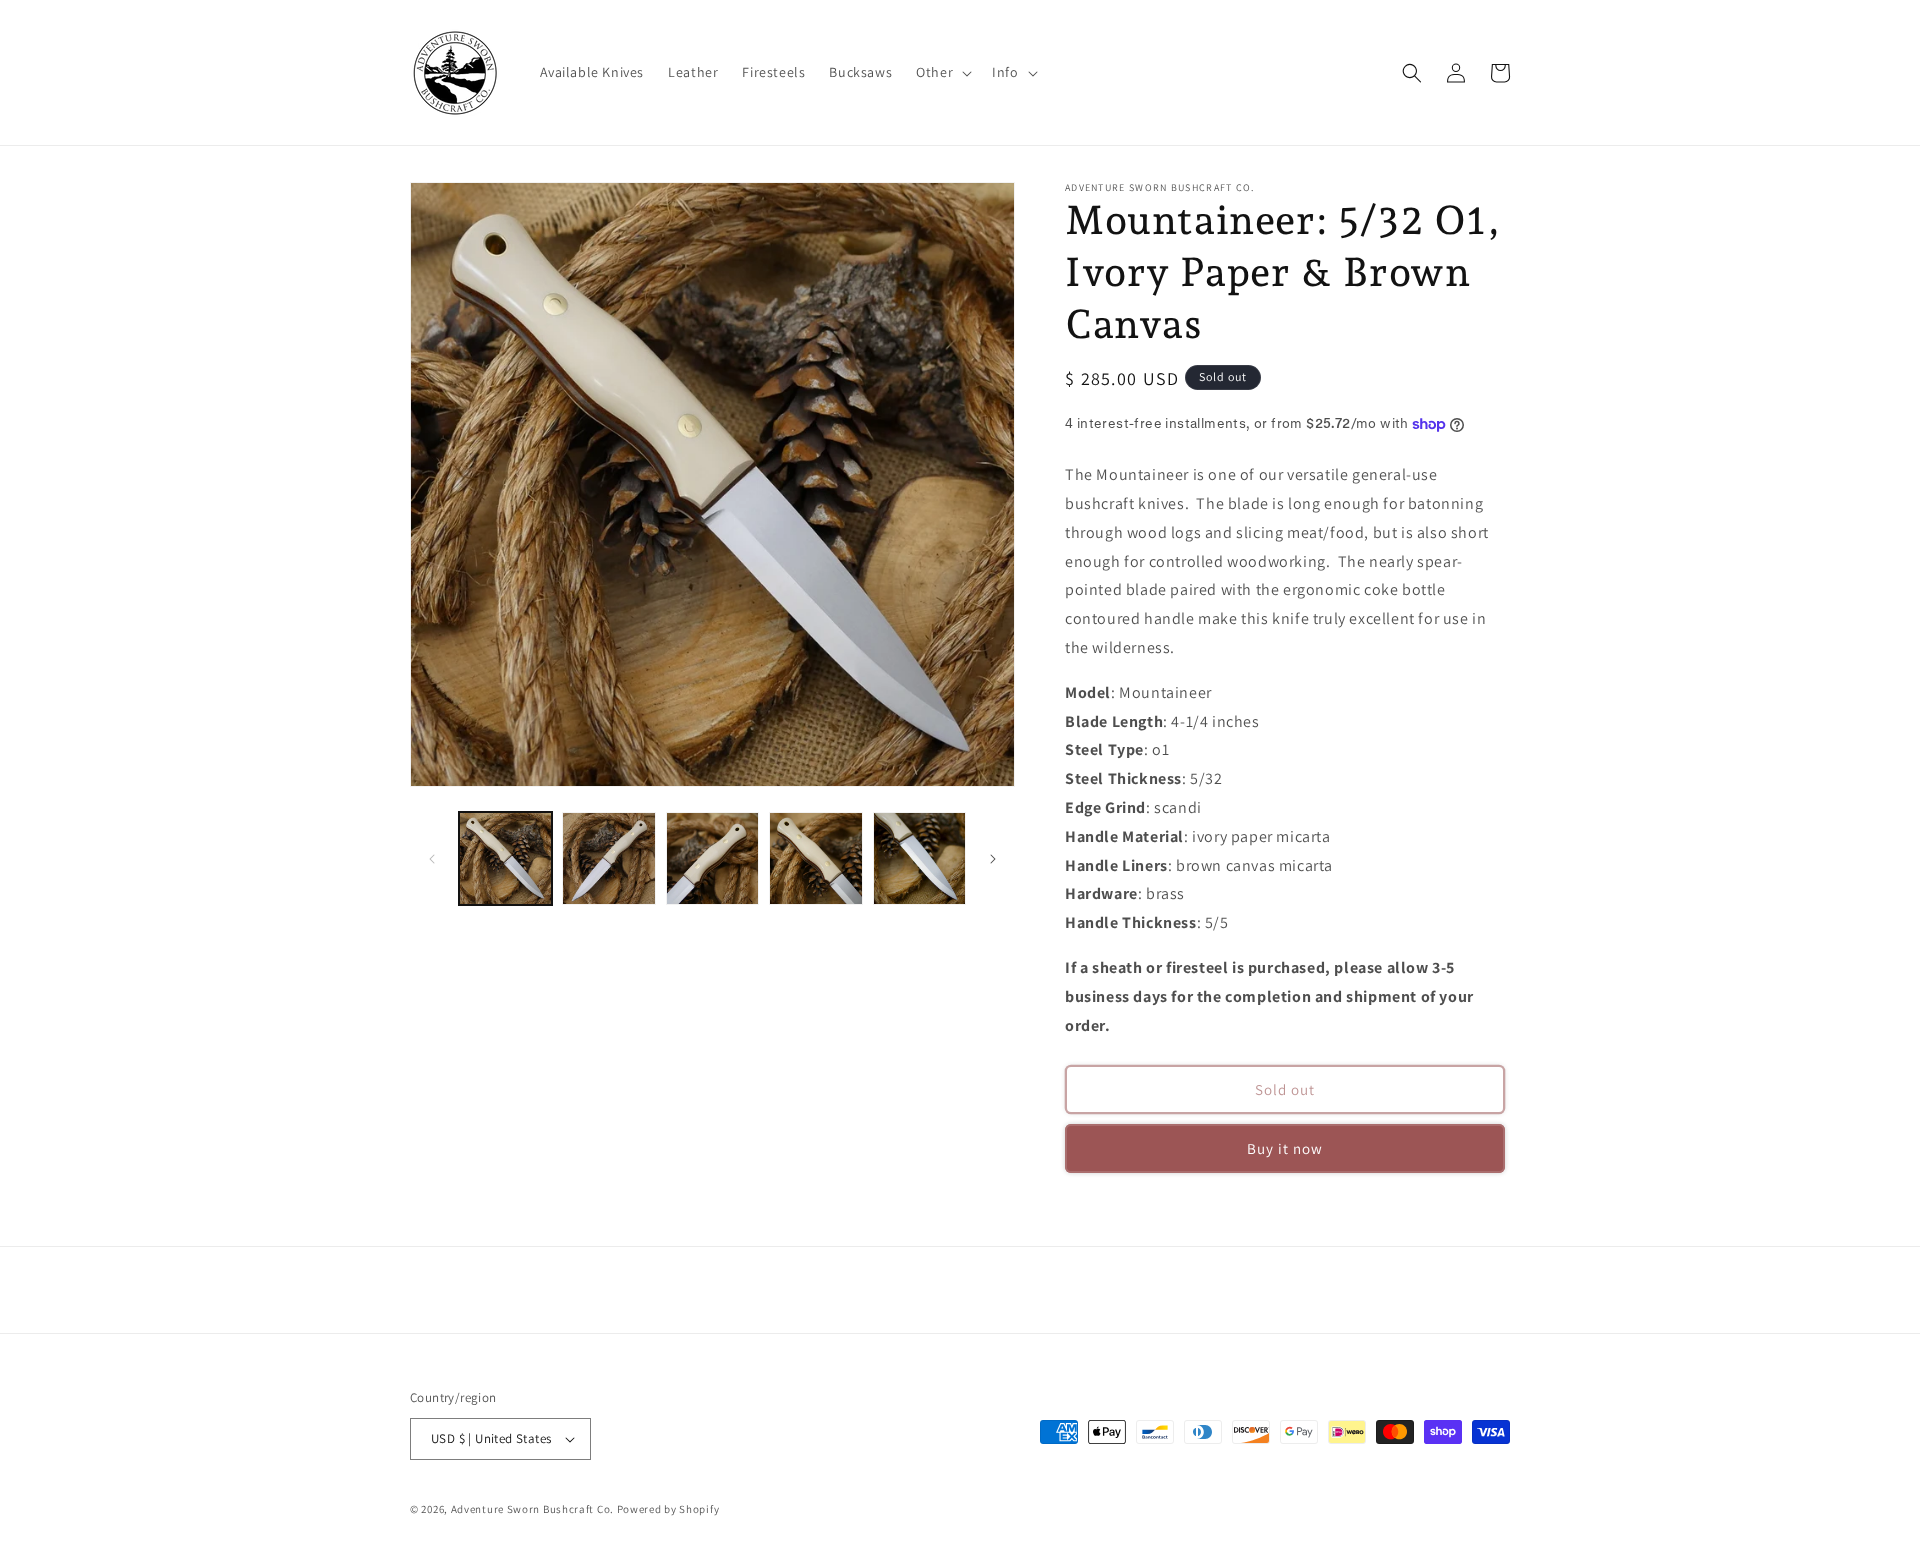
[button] (942, 72)
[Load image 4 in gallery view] (815, 858)
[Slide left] (432, 859)
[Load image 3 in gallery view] (712, 858)
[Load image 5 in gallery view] (919, 858)
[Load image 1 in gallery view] (505, 858)
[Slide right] (993, 859)
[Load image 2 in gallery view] (608, 858)
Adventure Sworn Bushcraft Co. (532, 1509)
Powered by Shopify (668, 1509)
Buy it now (1285, 1148)
